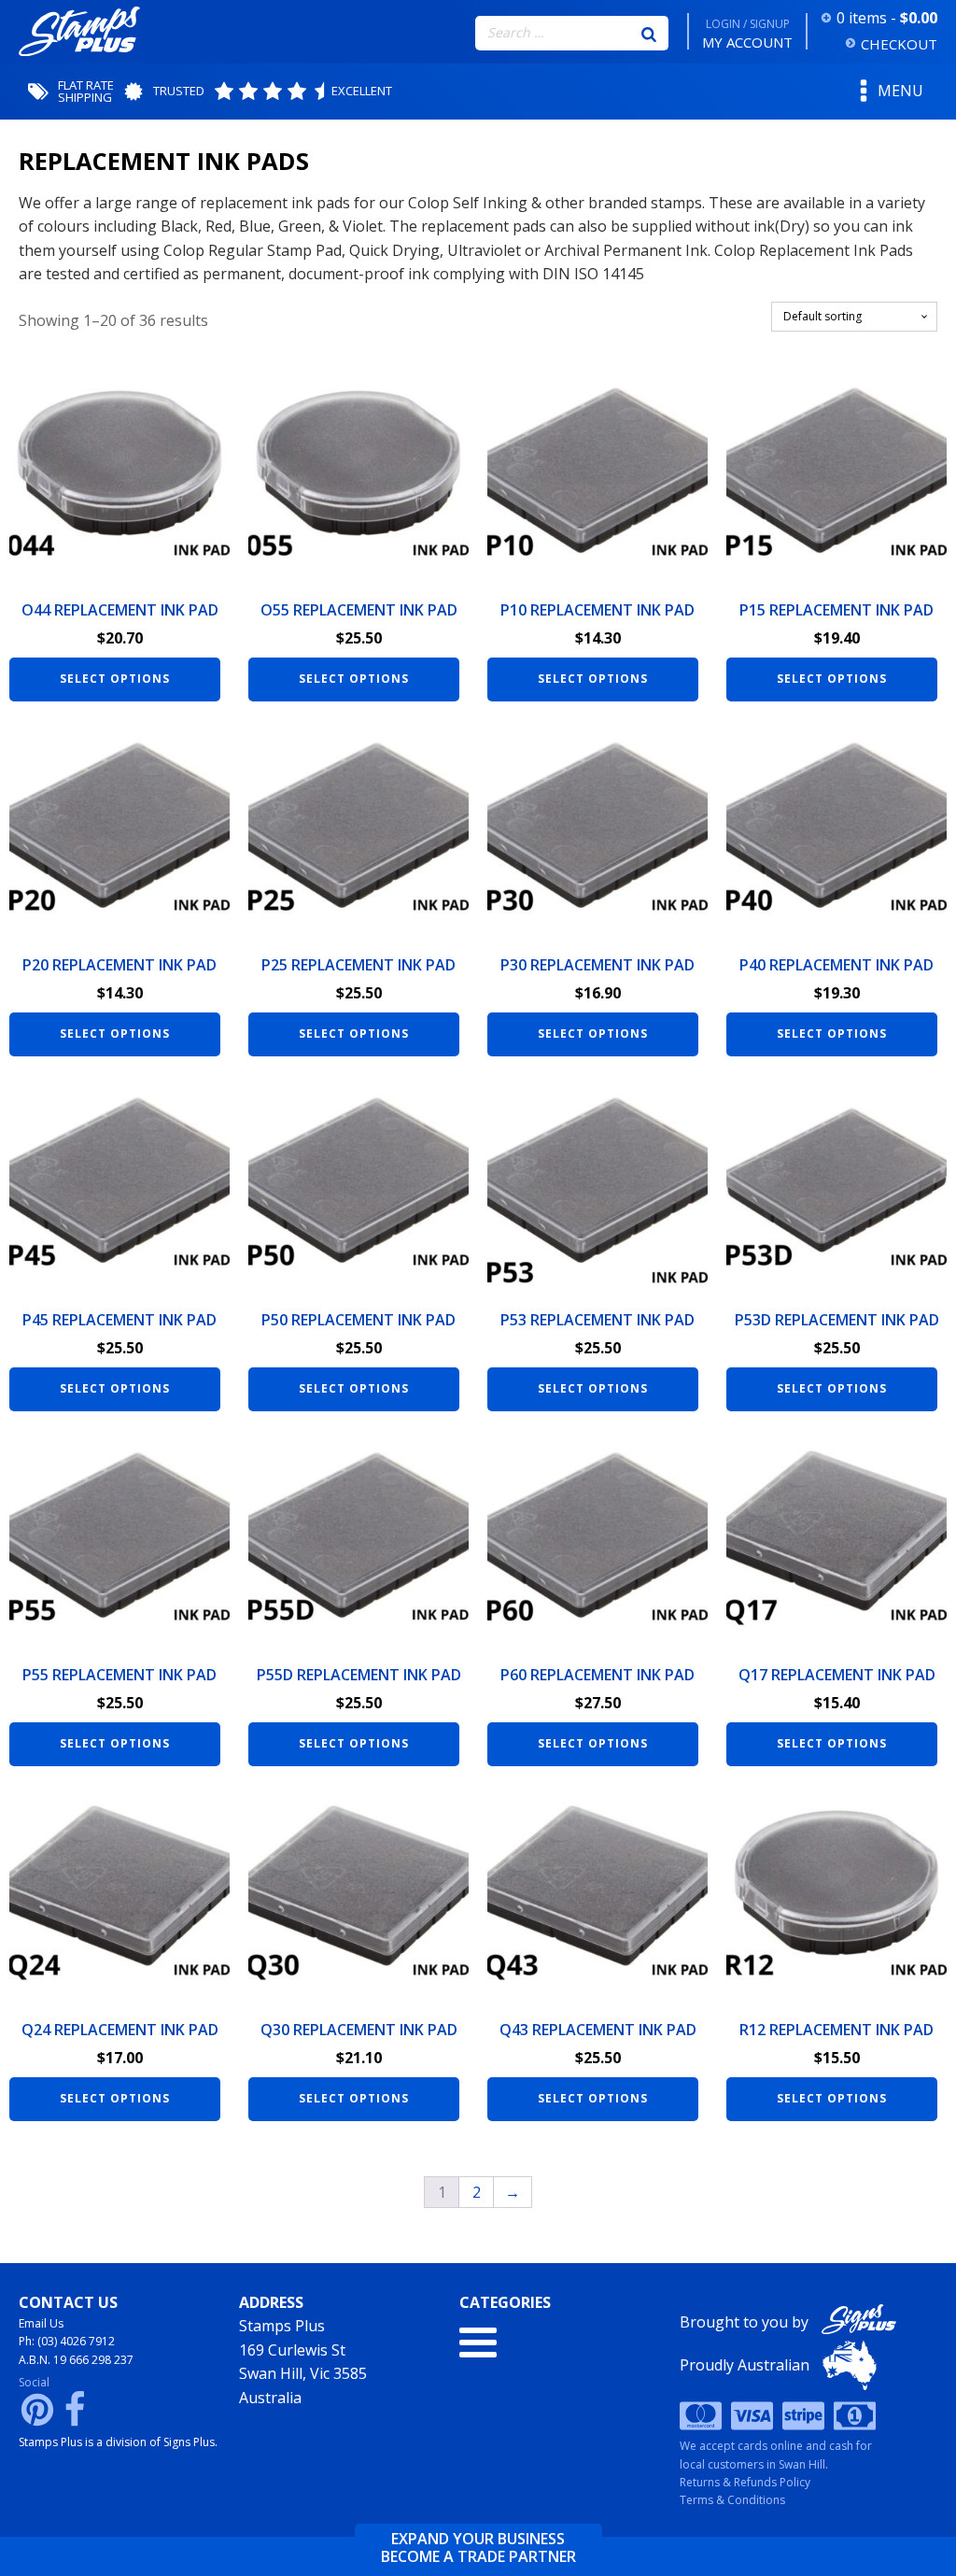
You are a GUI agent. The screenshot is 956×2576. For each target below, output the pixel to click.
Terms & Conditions (732, 2500)
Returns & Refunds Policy (745, 2482)
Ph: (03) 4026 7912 (67, 2341)
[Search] (649, 33)
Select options (115, 679)
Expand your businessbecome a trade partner (478, 2548)
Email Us (41, 2323)
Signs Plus (189, 2442)
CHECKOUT (899, 44)
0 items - (887, 18)
